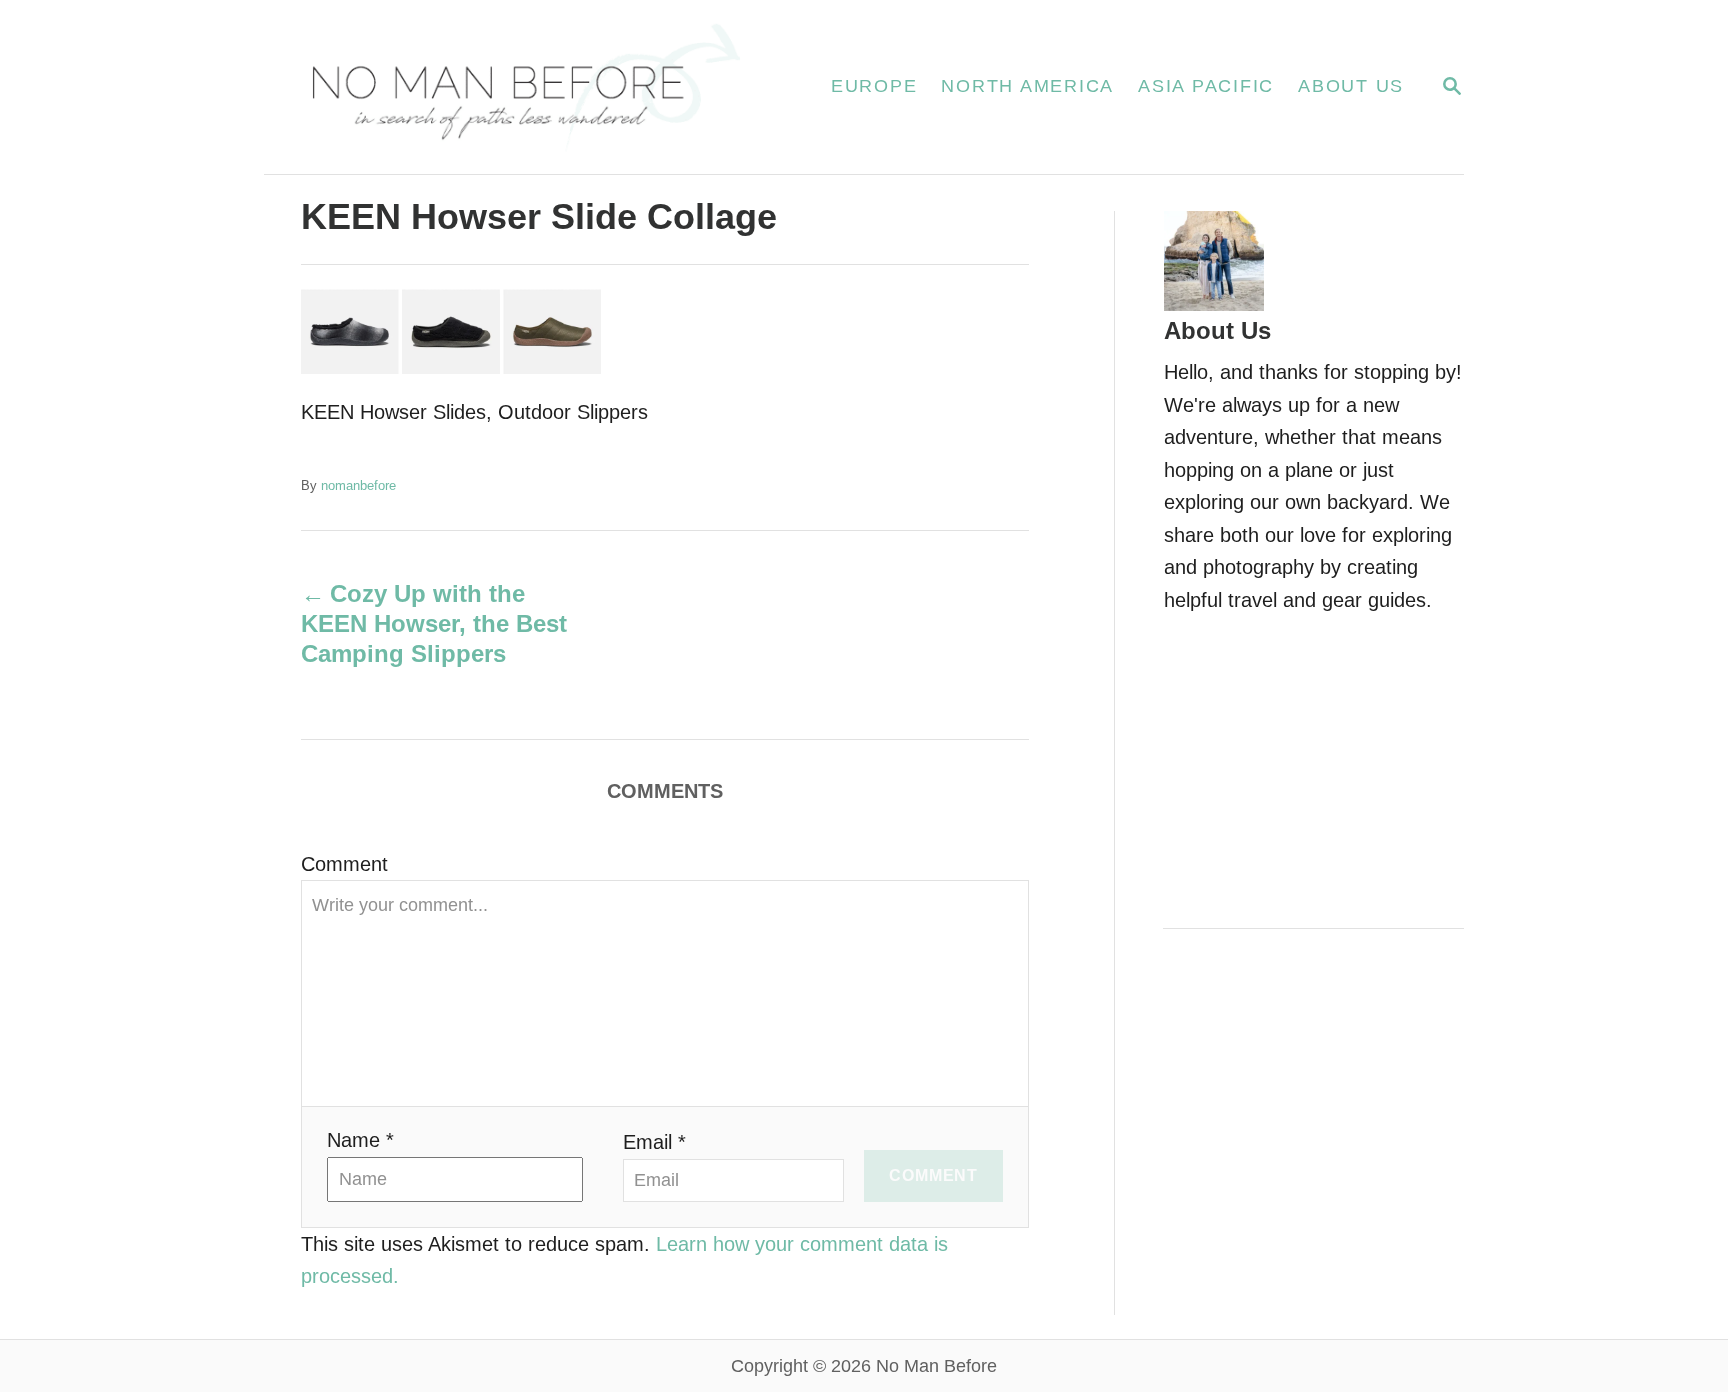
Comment (344, 864)
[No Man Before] (523, 87)
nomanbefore (358, 485)
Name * (360, 1140)
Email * (654, 1142)
